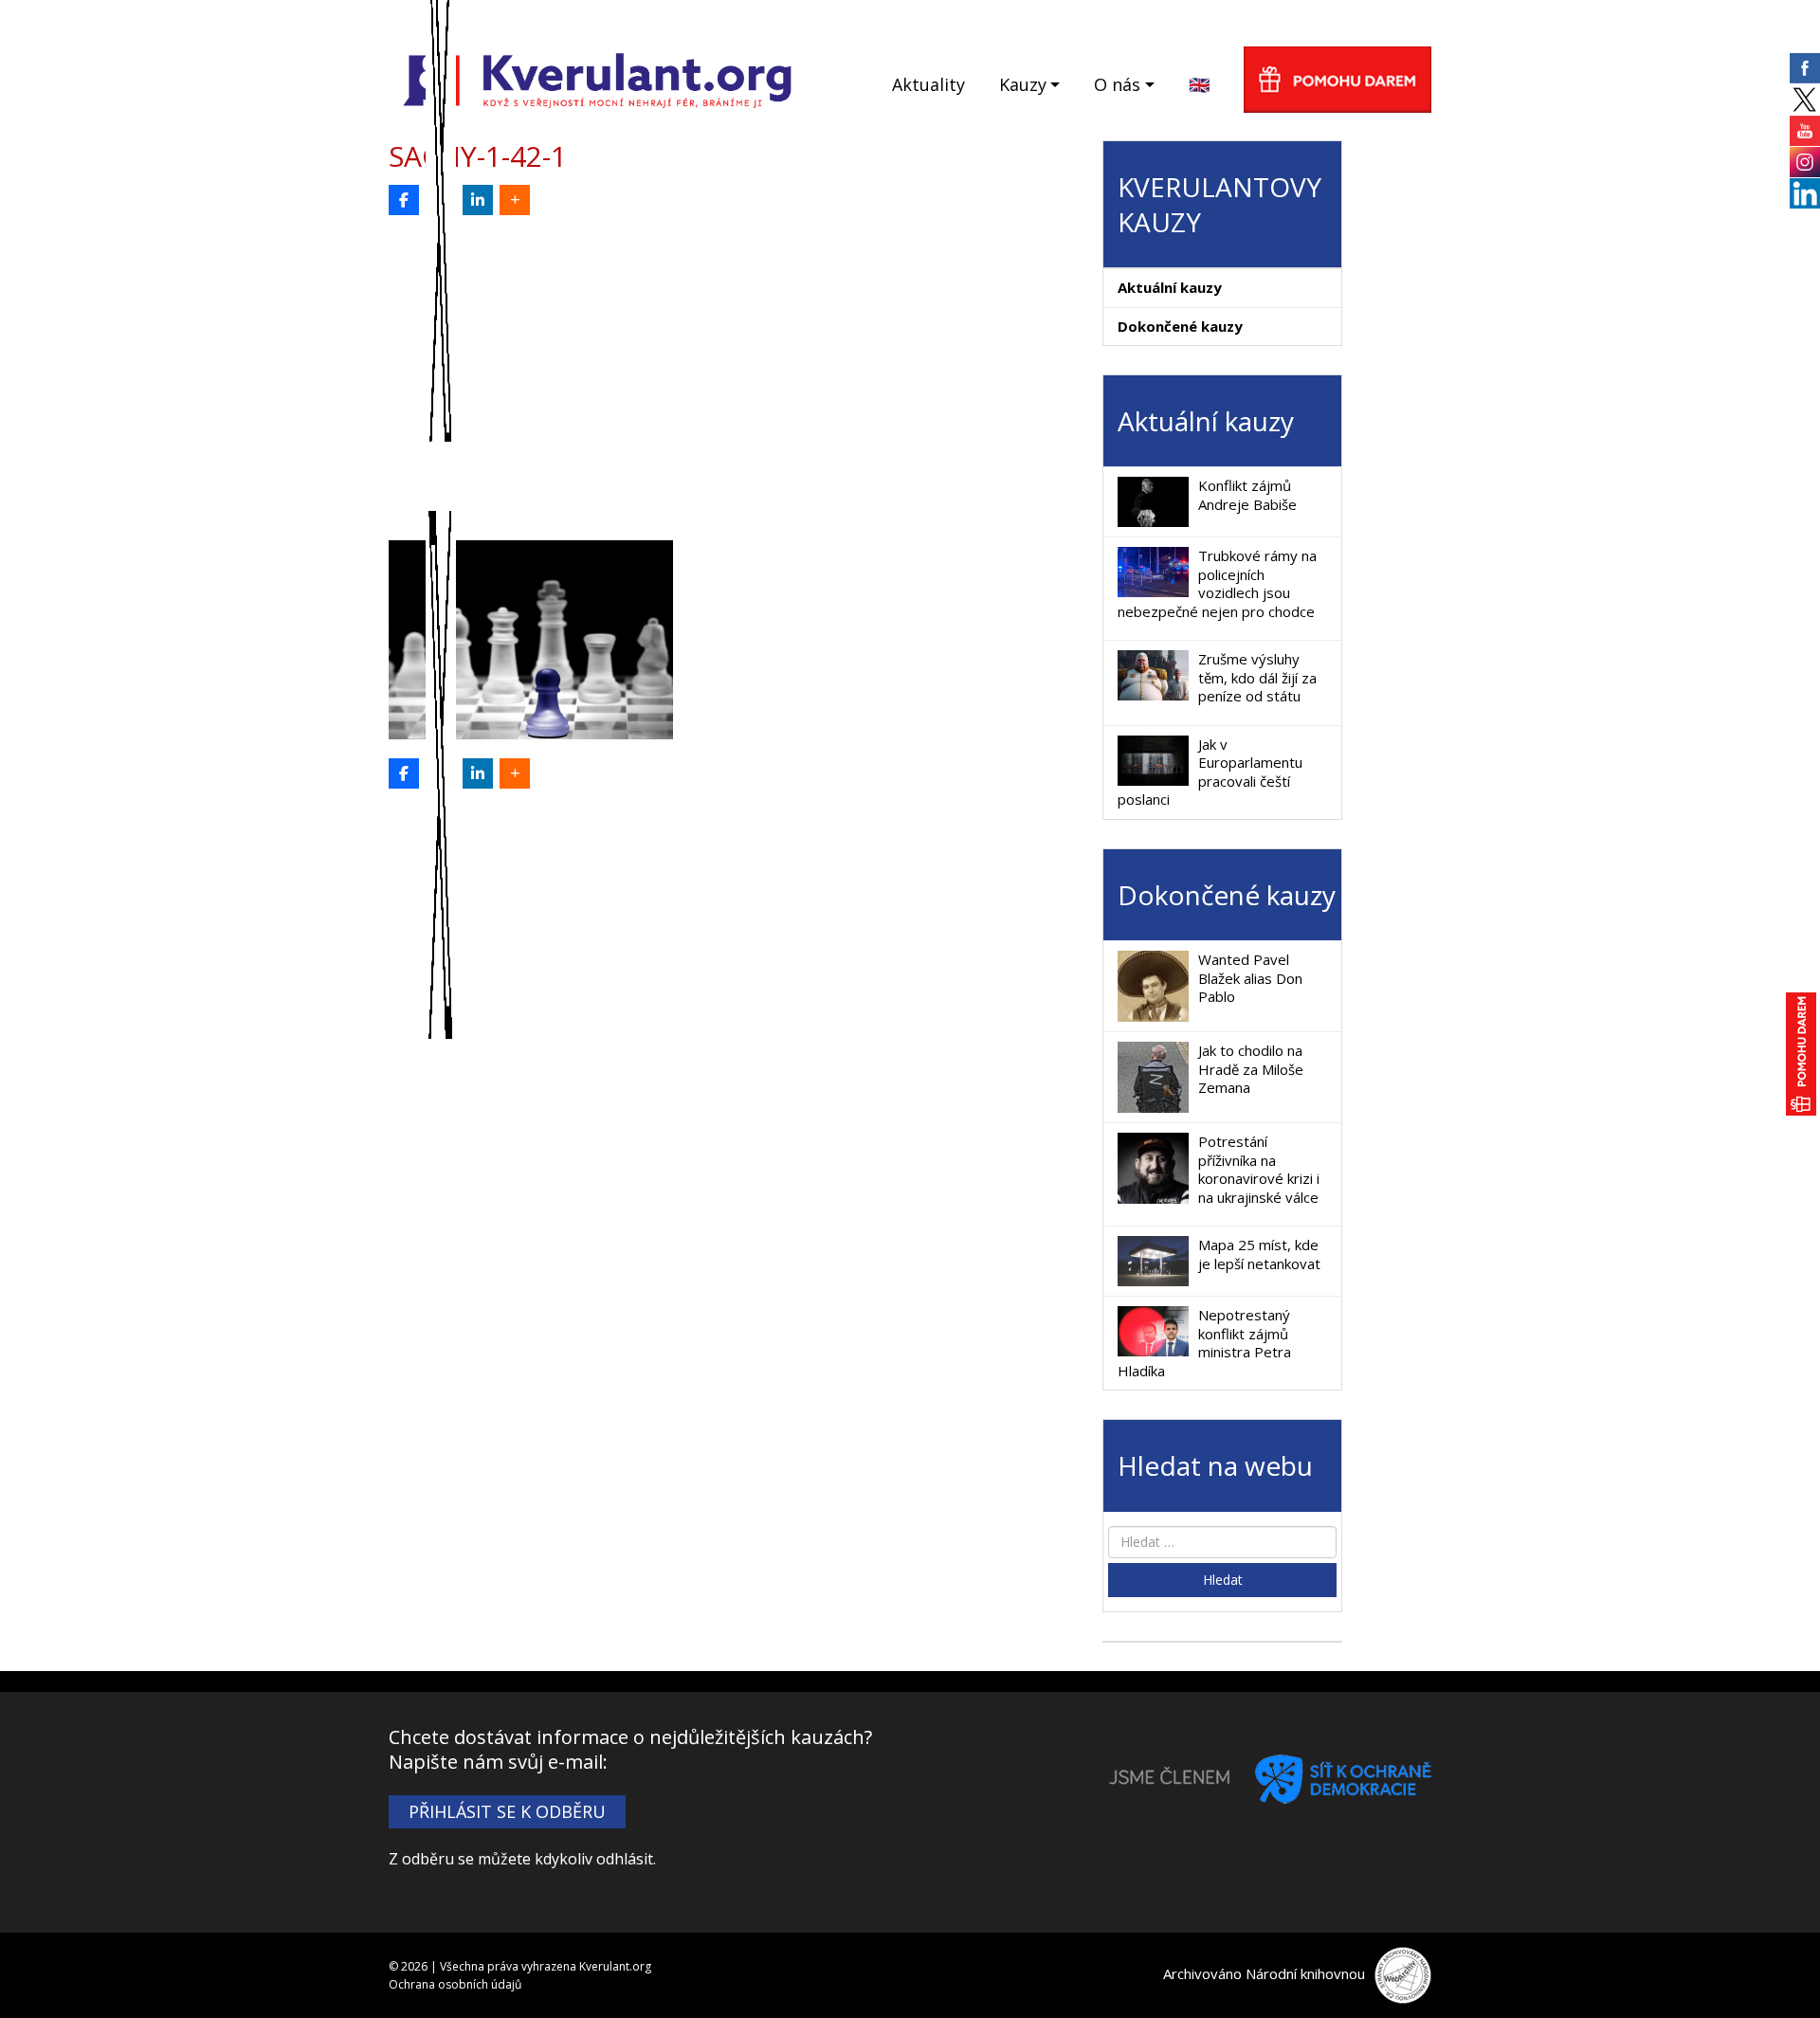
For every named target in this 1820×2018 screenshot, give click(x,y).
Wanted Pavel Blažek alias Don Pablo (1250, 978)
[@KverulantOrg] (441, 200)
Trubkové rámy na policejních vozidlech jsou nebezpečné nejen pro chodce (1217, 583)
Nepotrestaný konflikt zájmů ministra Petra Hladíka (1204, 1343)
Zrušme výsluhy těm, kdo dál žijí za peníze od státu (1257, 677)
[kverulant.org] (598, 78)
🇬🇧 (1199, 84)
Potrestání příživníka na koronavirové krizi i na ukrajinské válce (1259, 1169)
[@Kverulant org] (404, 200)
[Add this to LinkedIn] (478, 200)
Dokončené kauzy (1180, 326)
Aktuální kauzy (1170, 287)
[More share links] (515, 200)
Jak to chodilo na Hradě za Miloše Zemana (1251, 1069)
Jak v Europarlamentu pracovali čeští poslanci (1210, 772)
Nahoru (1774, 1972)
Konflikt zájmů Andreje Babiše (1247, 495)
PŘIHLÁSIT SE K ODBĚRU (507, 1811)
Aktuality (928, 84)
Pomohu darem (1338, 80)
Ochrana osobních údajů (455, 1984)
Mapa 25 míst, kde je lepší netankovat (1259, 1254)
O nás (1117, 84)
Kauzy (1023, 84)
